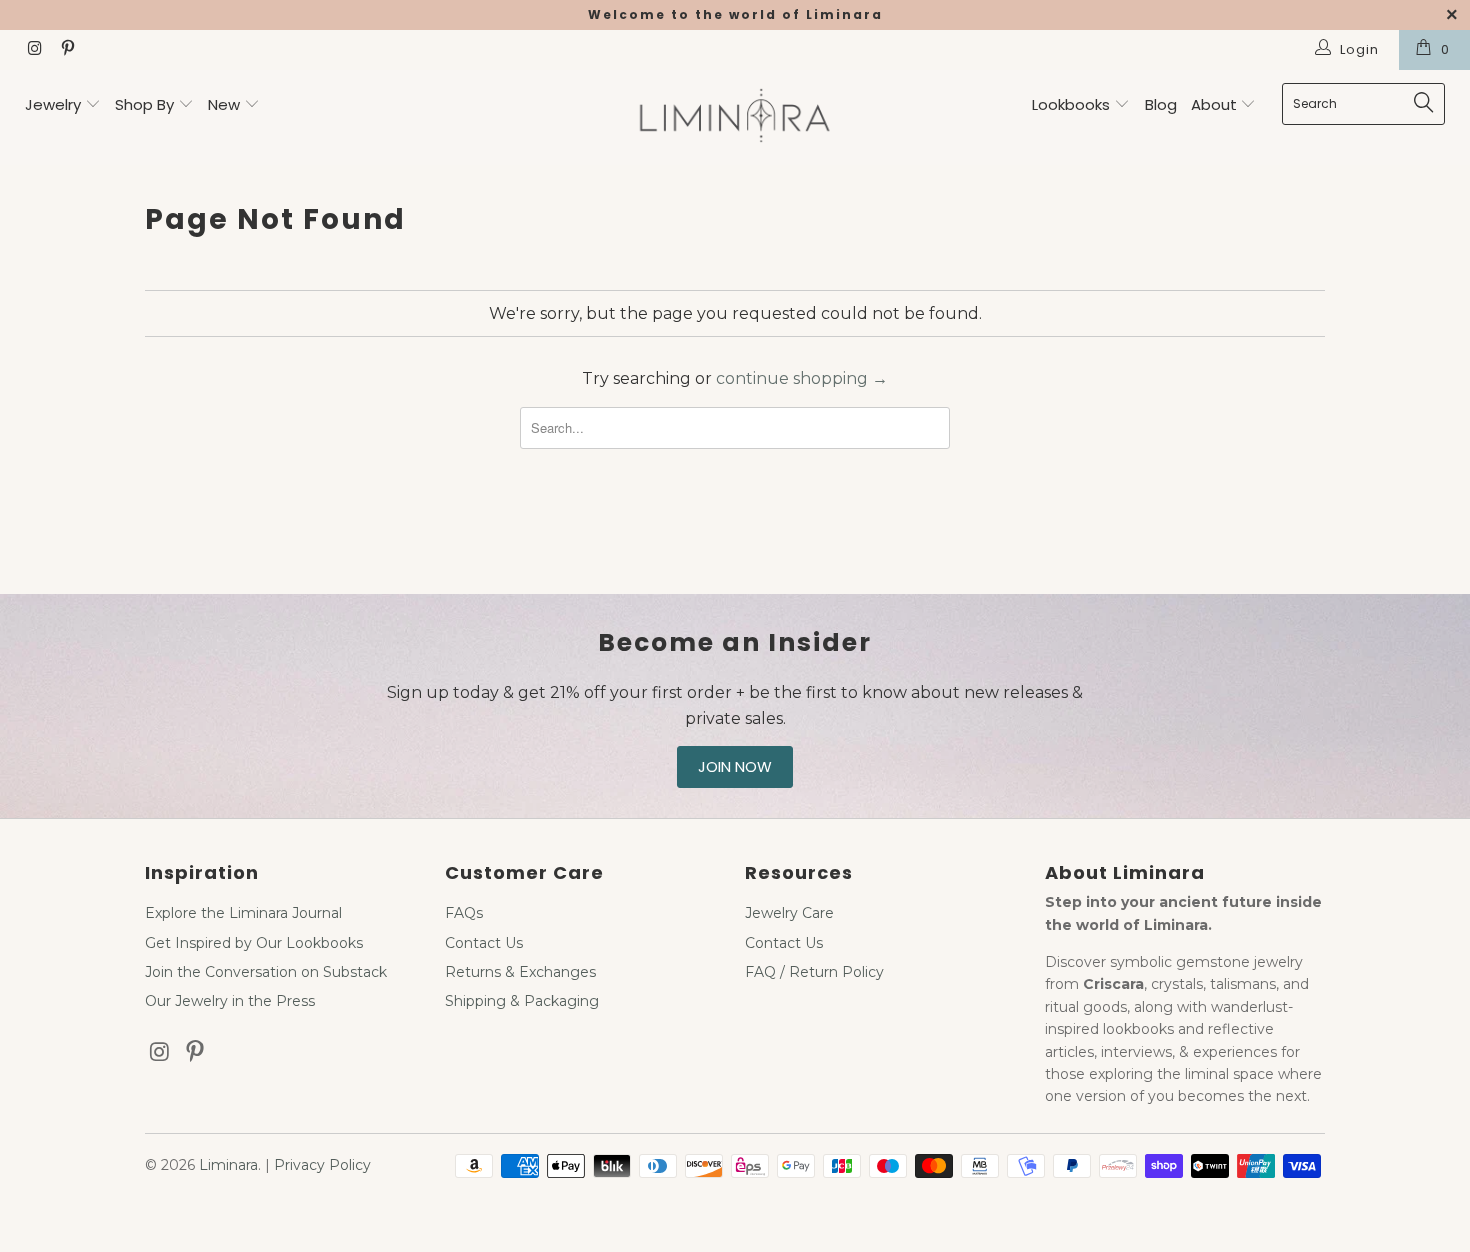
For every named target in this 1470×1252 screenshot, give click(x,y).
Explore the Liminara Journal (243, 913)
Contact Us (484, 943)
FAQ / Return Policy (814, 972)
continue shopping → (802, 378)
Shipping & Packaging (522, 1001)
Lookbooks (1073, 104)
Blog (1161, 104)
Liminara (228, 1165)
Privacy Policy (322, 1165)
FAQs (464, 913)
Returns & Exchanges (520, 972)
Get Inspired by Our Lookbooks (254, 943)
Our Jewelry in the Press (230, 1001)
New (224, 104)
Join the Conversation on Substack (266, 972)
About (1216, 104)
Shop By (144, 104)
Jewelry (53, 104)
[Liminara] (734, 117)
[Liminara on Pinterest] (66, 50)
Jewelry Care (789, 913)
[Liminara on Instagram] (34, 50)
